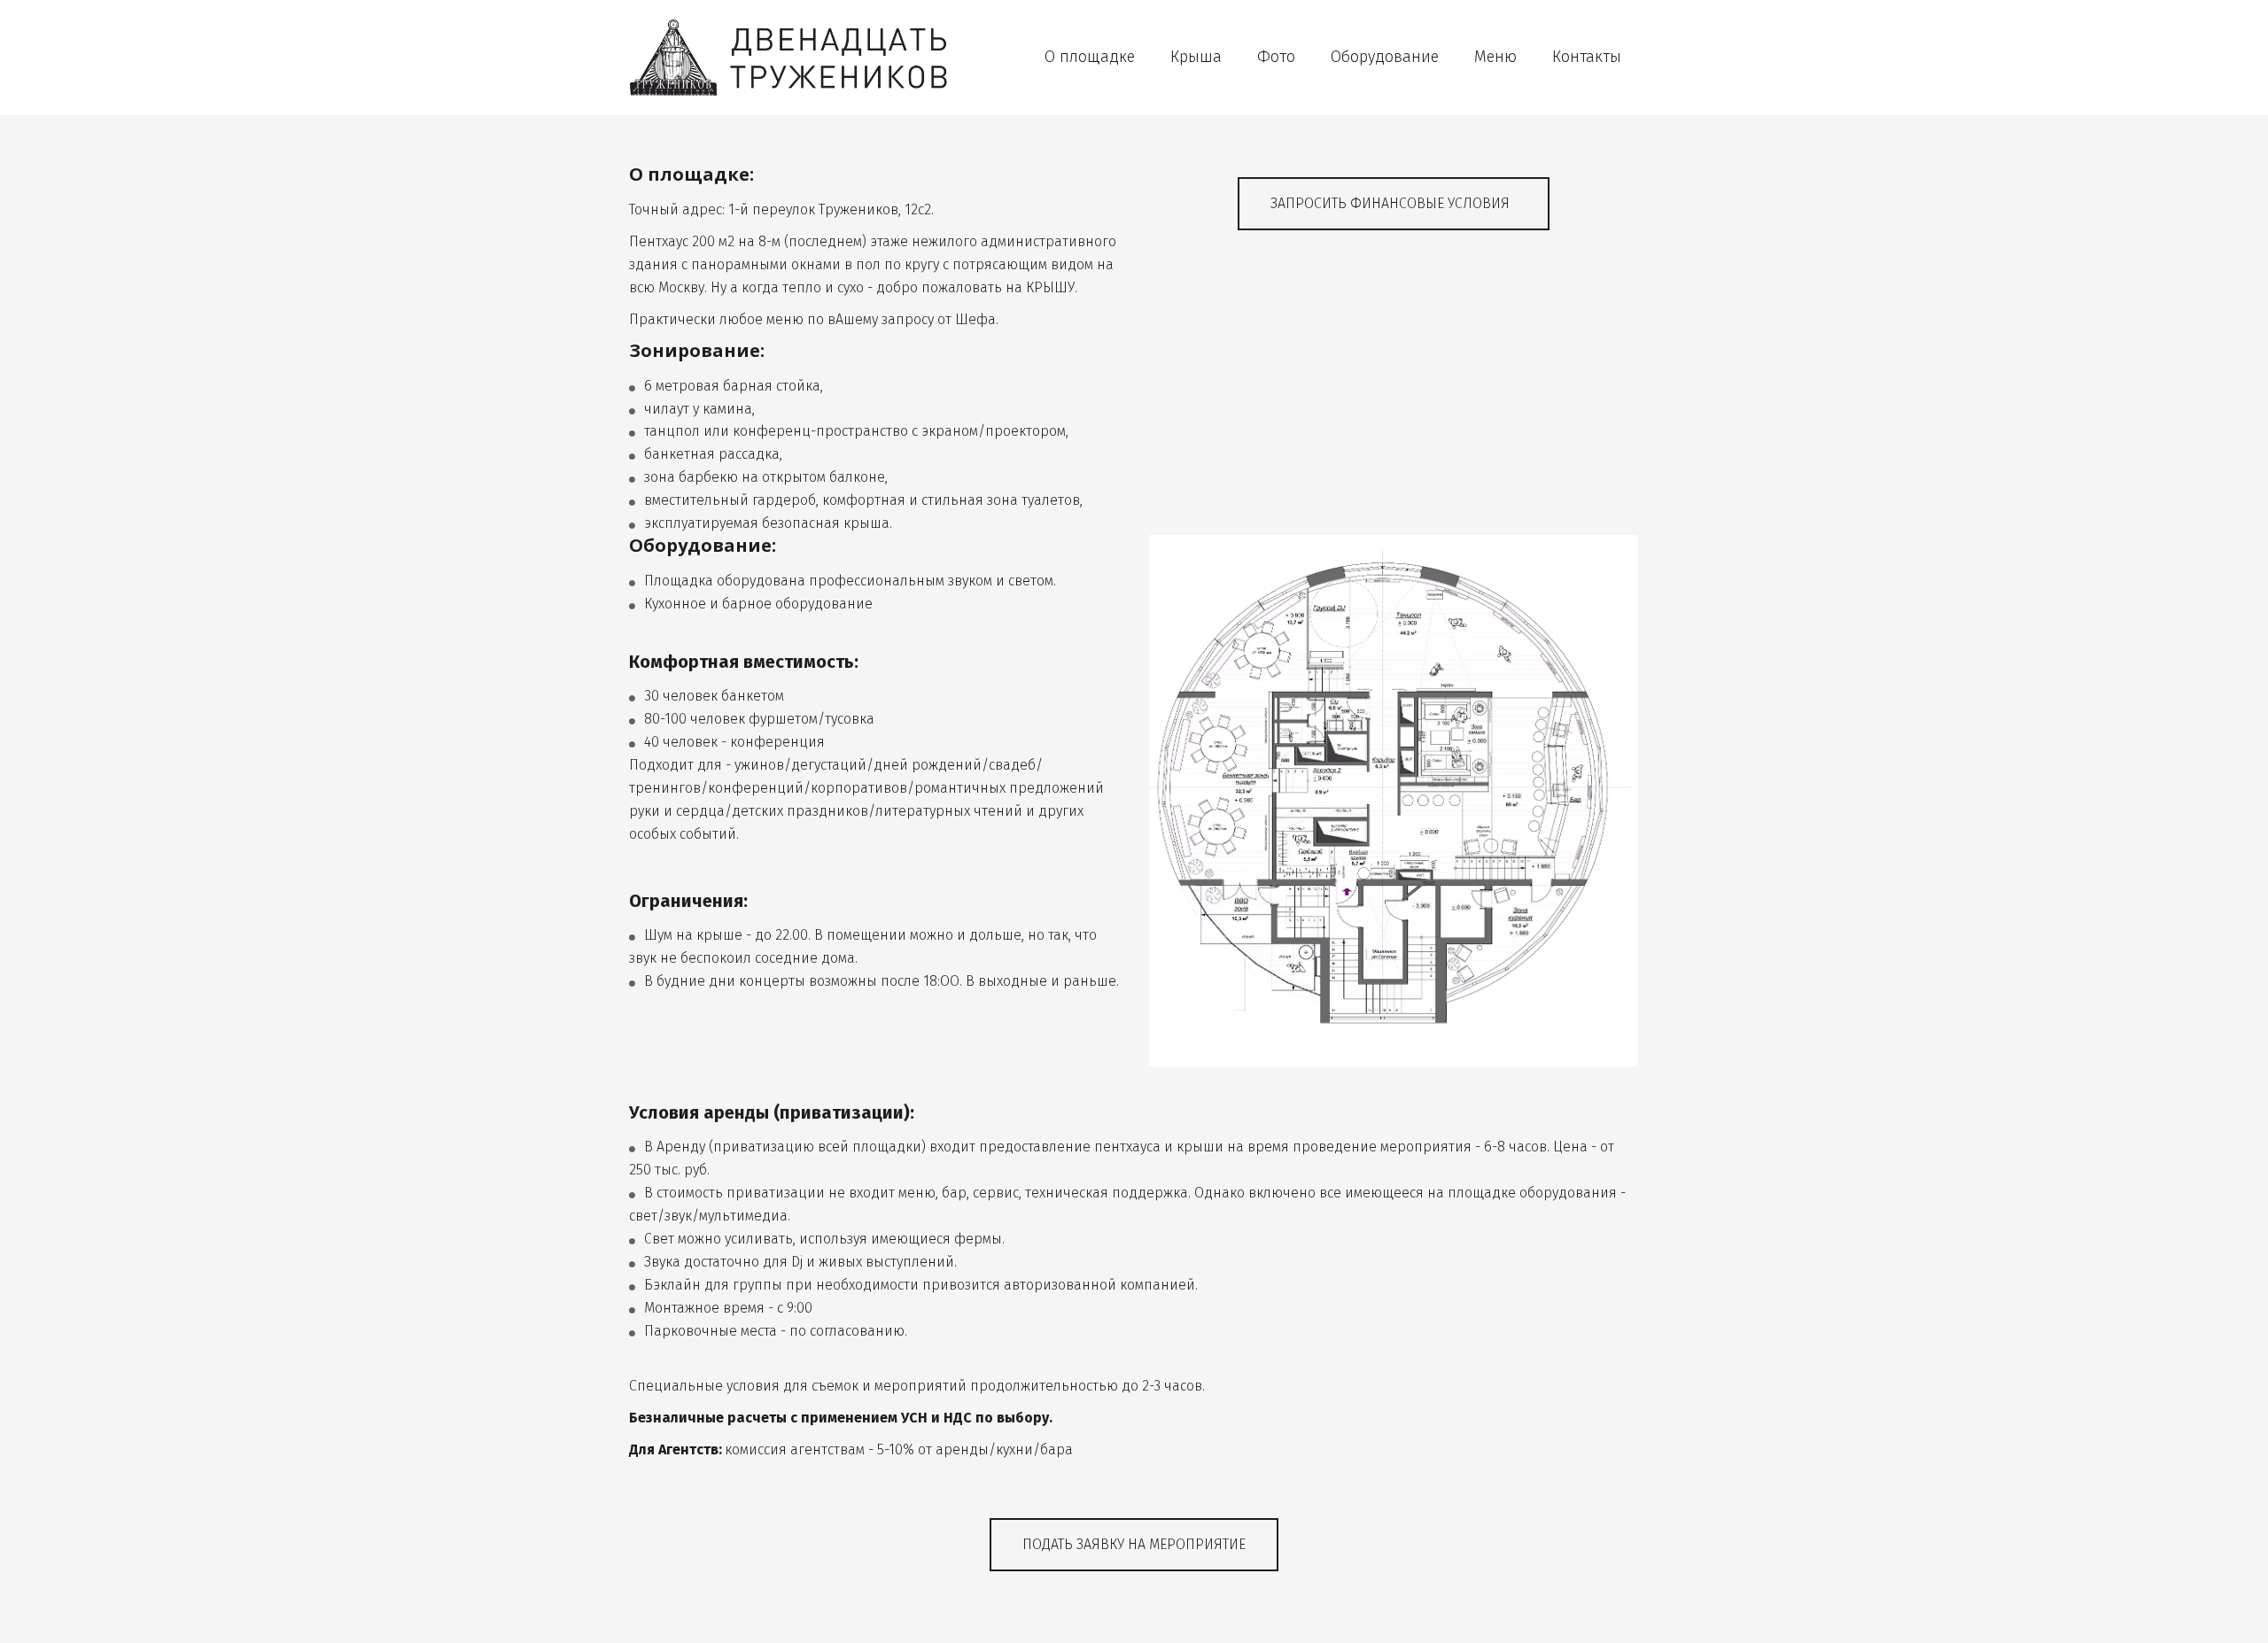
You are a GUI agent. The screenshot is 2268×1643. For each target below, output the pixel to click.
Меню (1495, 57)
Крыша (1196, 57)
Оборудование (1385, 57)
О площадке (1090, 57)
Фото (1276, 57)
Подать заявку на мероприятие (1134, 1544)
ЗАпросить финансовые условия (1394, 203)
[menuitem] (1090, 57)
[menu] (1307, 57)
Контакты (1587, 57)
